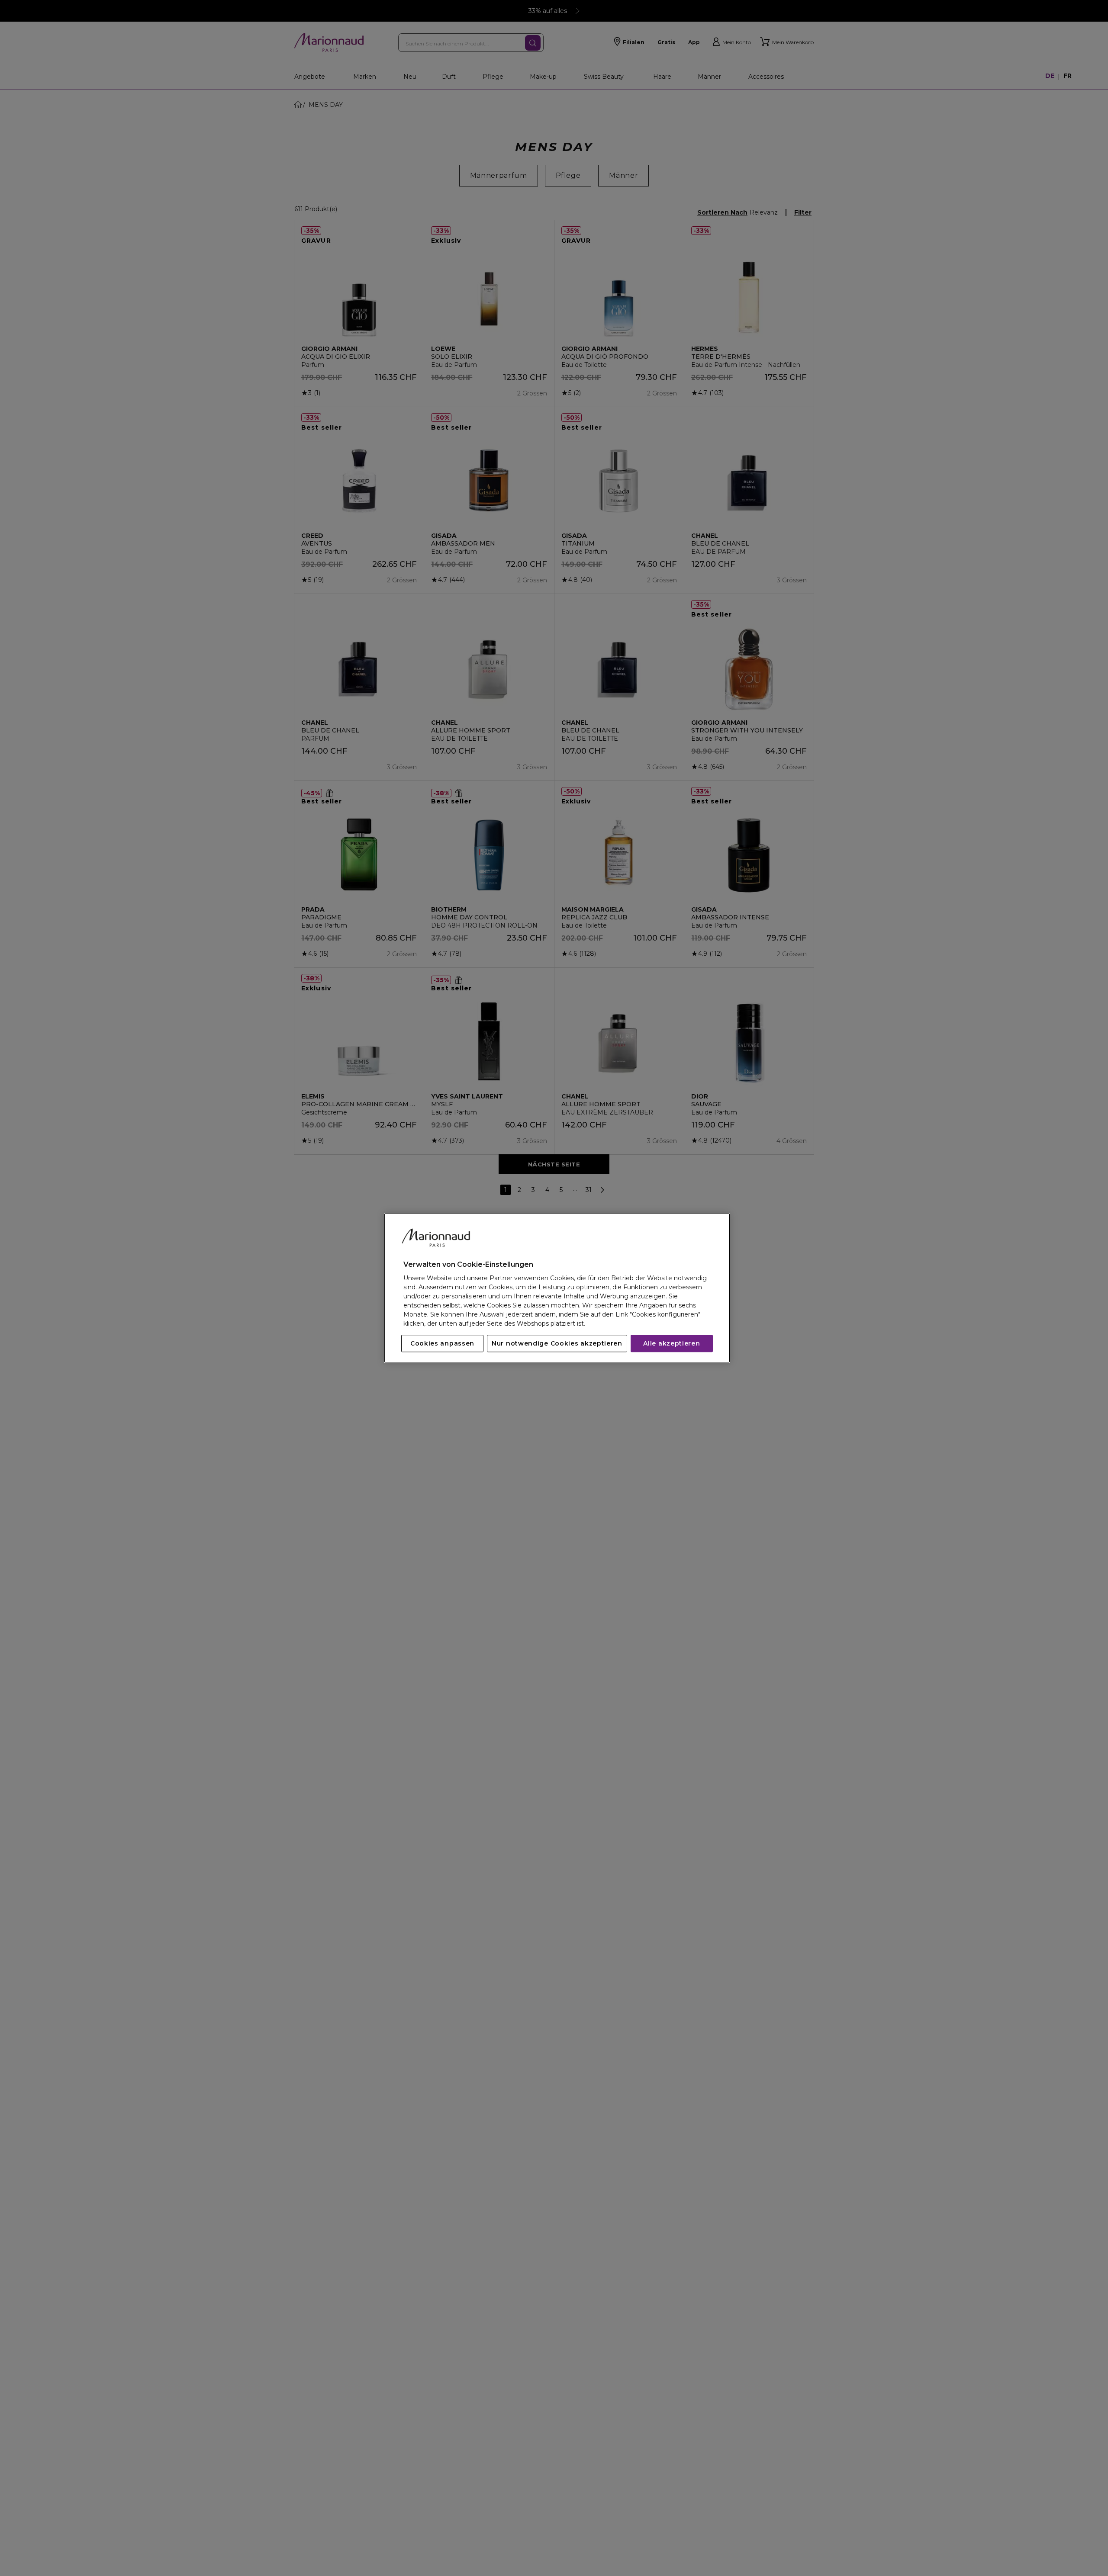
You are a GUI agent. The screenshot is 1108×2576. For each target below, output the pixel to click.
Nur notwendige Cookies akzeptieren (557, 1344)
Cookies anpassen (442, 1344)
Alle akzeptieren (672, 1344)
